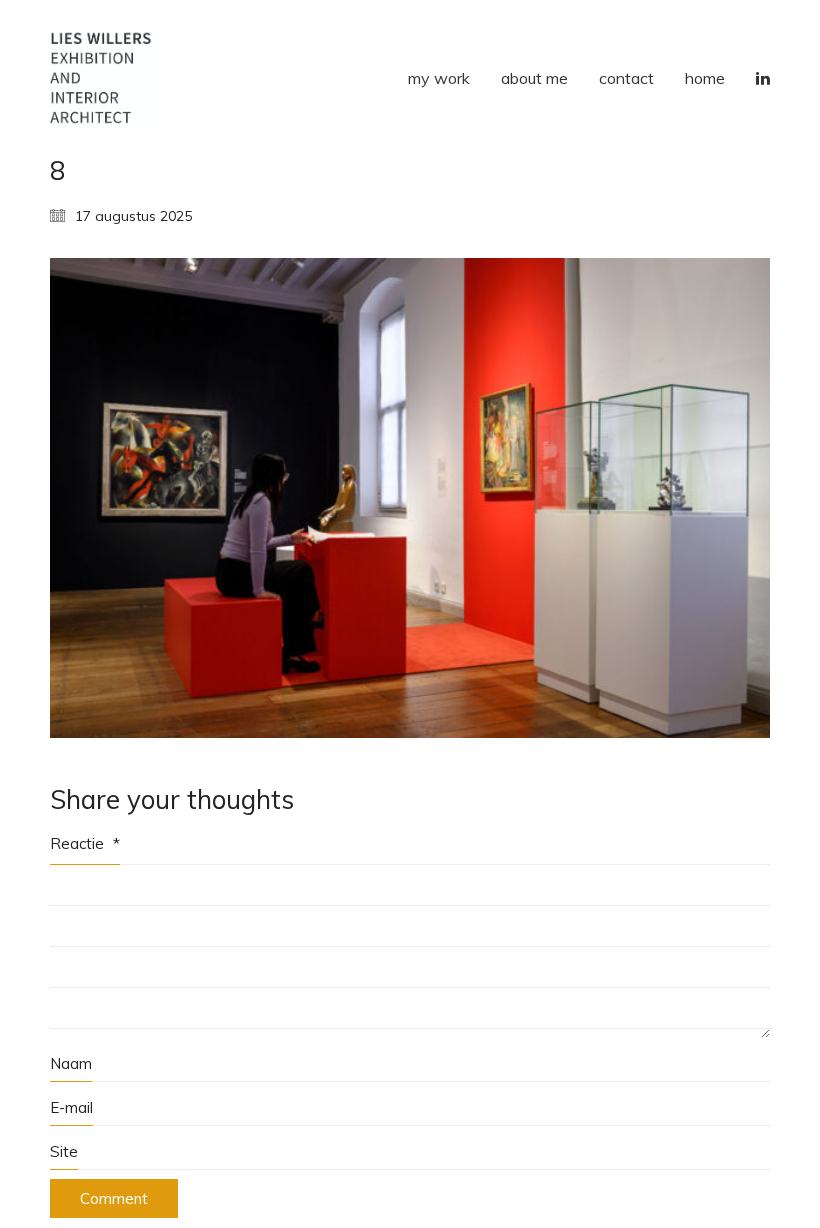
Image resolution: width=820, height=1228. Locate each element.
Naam (71, 1063)
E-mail (71, 1107)
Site (64, 1151)
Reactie (85, 843)
